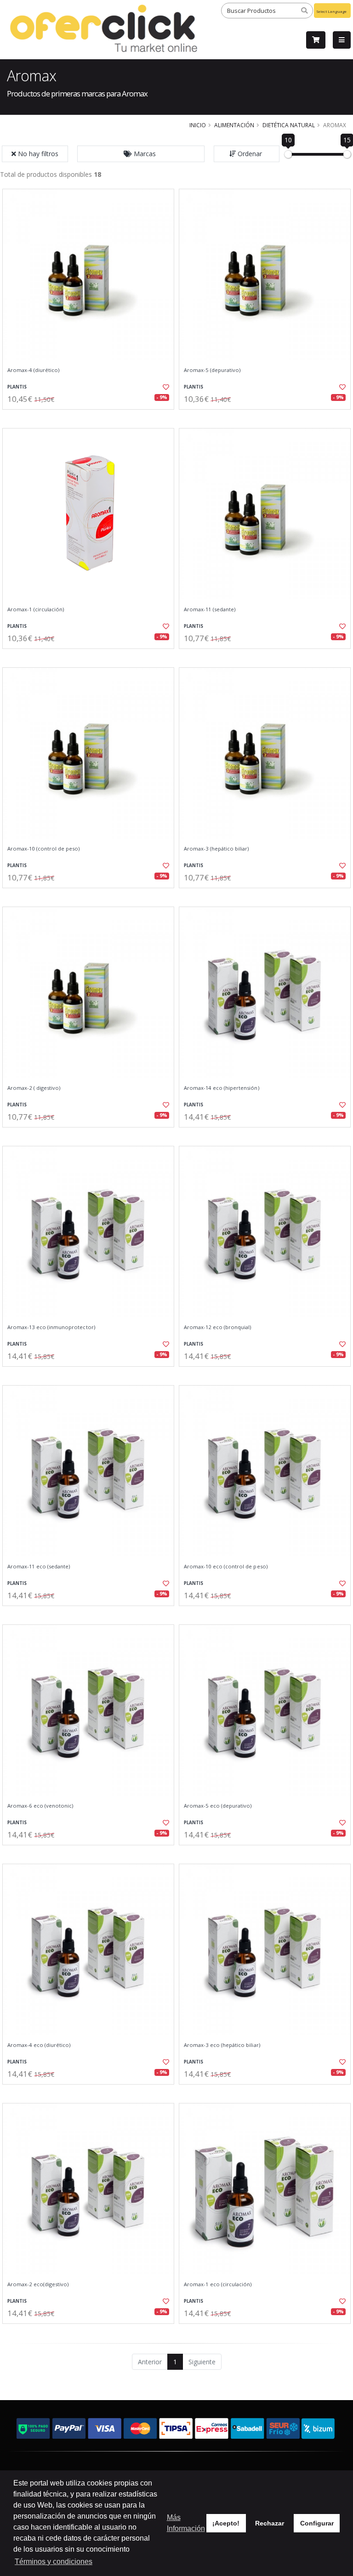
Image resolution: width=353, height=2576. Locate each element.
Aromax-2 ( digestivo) (34, 1088)
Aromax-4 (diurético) (33, 370)
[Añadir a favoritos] (162, 387)
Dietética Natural (289, 125)
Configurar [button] (317, 2523)
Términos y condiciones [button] (54, 2562)
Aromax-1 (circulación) (36, 609)
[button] (141, 154)
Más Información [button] (186, 2523)
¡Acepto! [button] (226, 2523)
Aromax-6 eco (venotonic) (40, 1806)
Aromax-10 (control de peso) (44, 849)
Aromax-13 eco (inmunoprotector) (51, 1327)
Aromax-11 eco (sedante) (39, 1567)
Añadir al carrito (91, 417)
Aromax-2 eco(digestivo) (38, 2284)
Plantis (17, 387)
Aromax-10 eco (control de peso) (226, 1567)
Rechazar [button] (270, 2523)
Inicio (198, 125)
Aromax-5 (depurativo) (212, 370)
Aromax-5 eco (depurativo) (218, 1806)
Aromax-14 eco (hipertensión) (222, 1088)
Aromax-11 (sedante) (210, 609)
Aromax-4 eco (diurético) (39, 2045)
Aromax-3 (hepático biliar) (216, 849)
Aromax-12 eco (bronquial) (217, 1327)
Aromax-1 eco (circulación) (218, 2284)
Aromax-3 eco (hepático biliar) (222, 2045)
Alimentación (234, 125)
